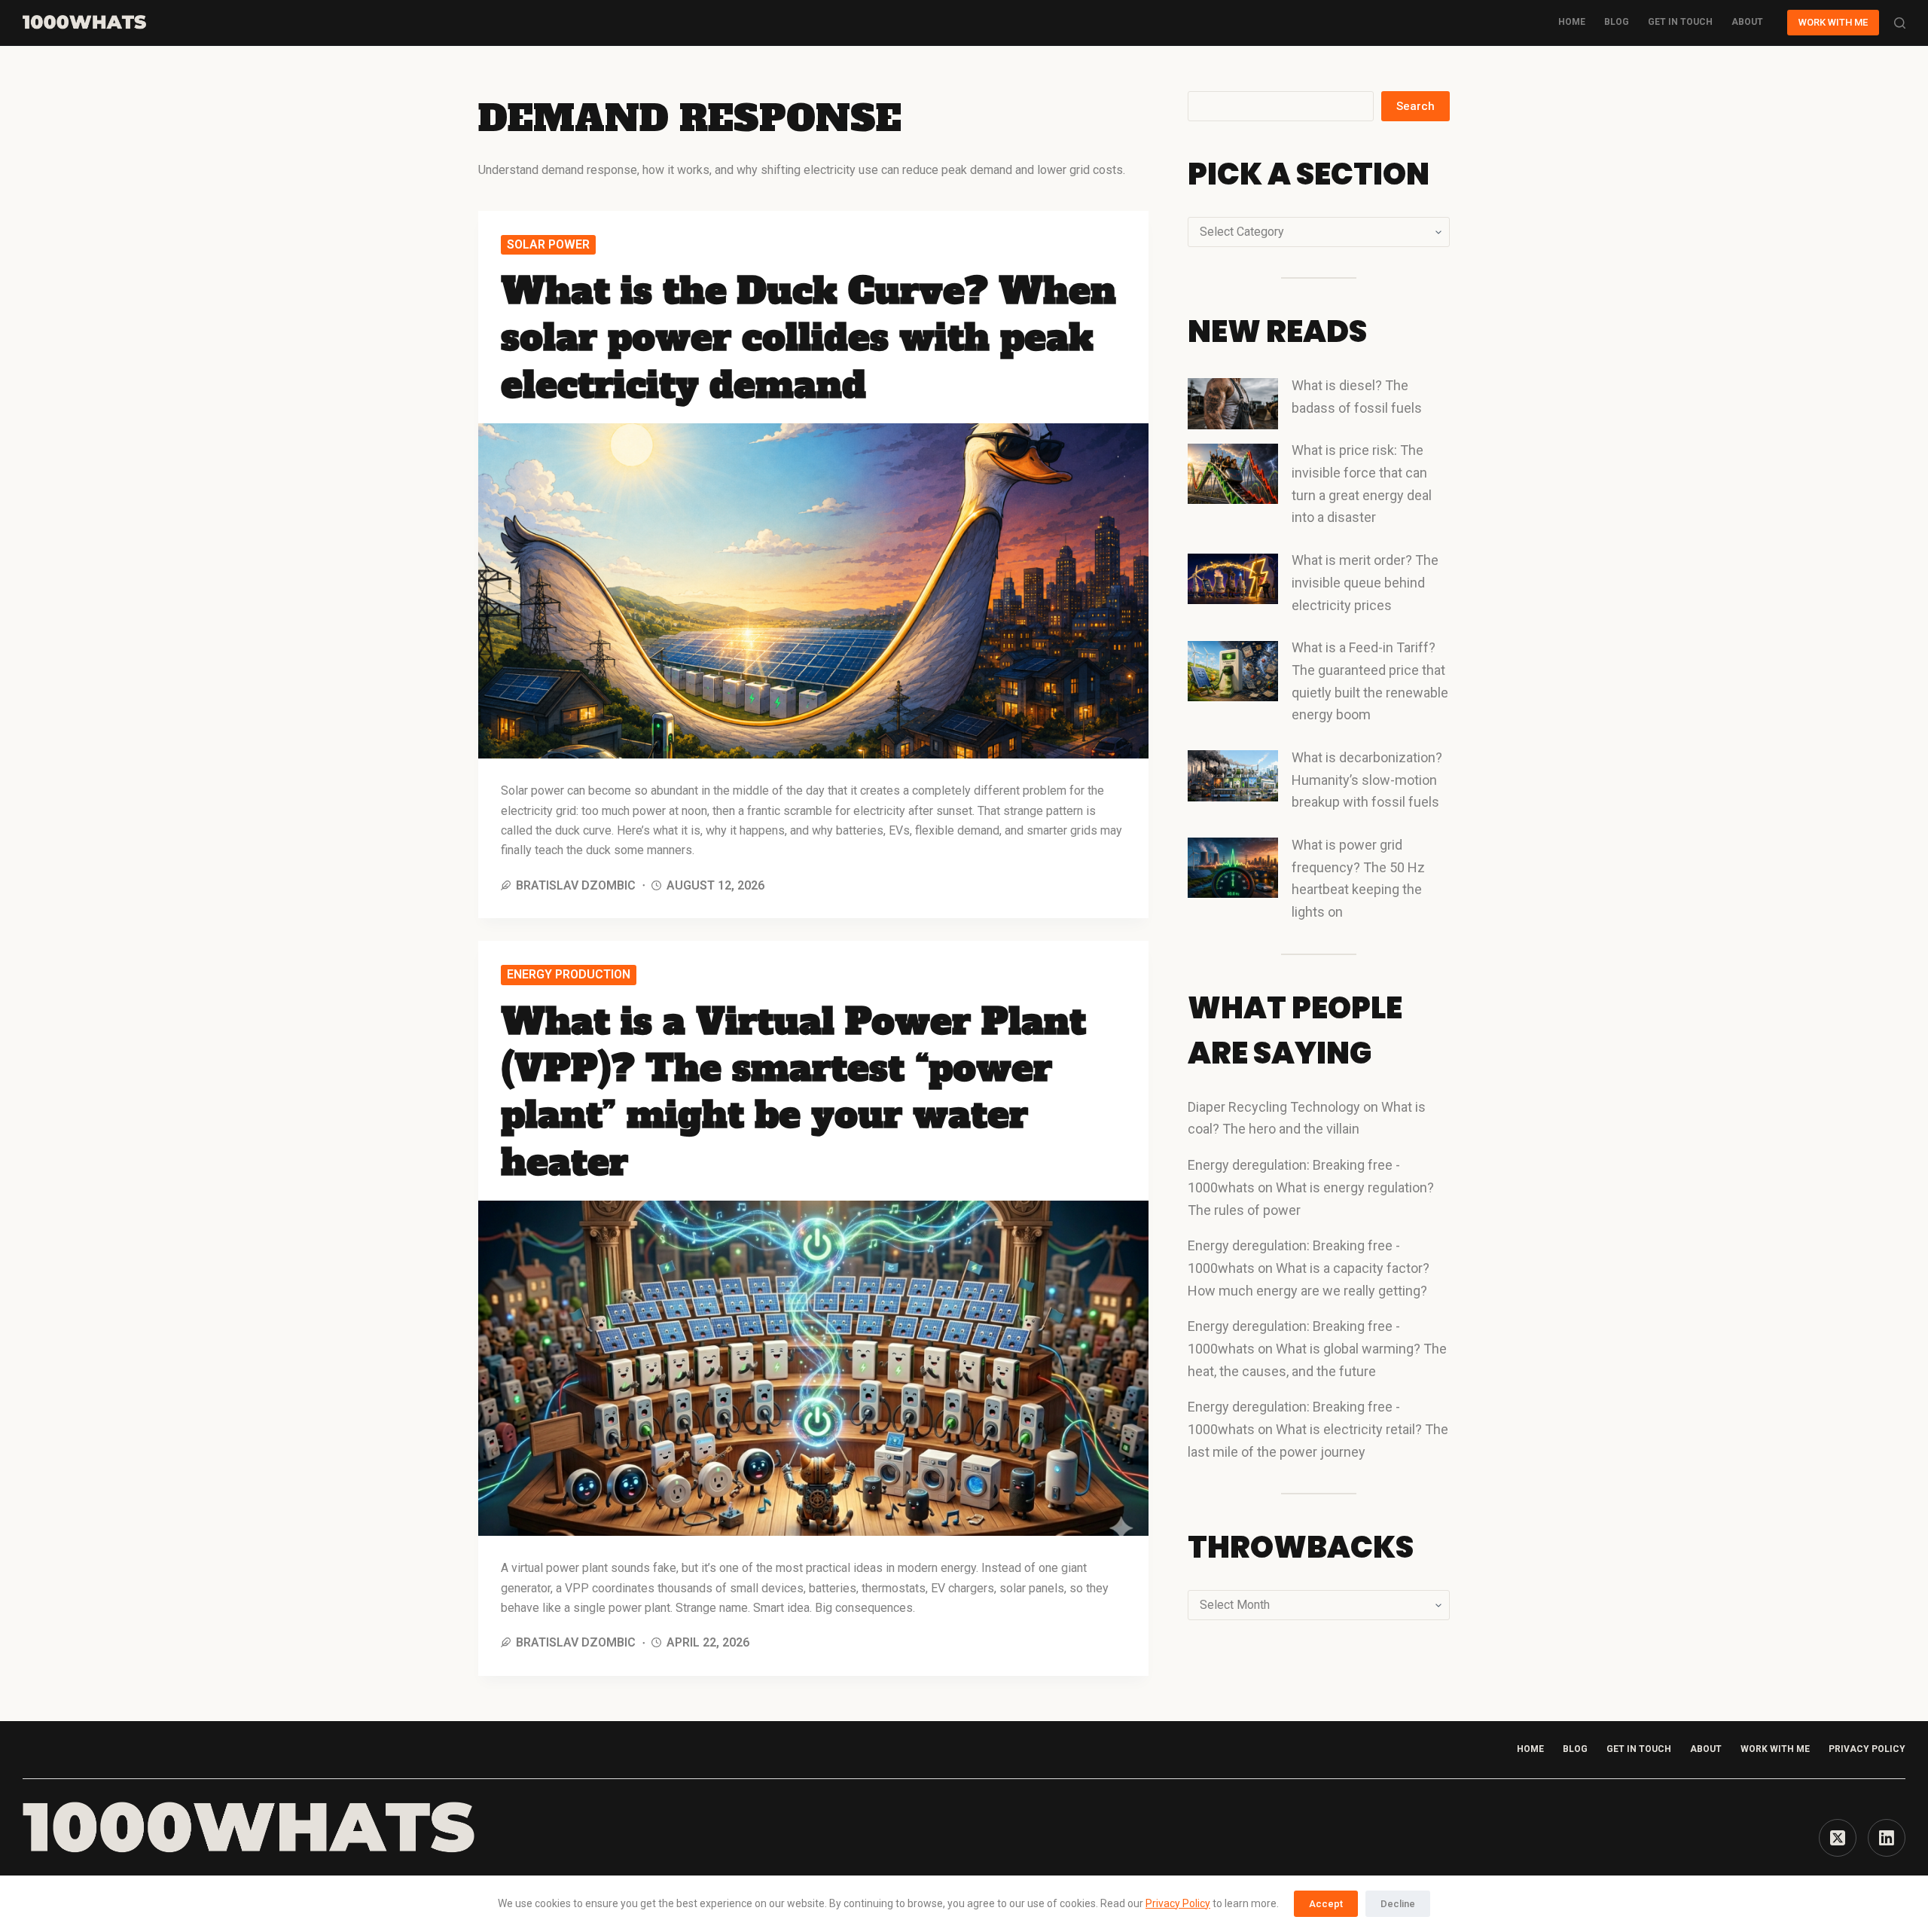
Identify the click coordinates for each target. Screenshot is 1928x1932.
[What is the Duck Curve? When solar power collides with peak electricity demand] (813, 591)
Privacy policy (1867, 1749)
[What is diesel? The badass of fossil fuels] (1233, 404)
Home (1572, 22)
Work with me (1775, 1749)
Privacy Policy (1178, 1903)
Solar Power (548, 244)
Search (1415, 106)
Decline (1398, 1904)
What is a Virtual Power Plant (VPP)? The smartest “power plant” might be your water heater (793, 1092)
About (1747, 22)
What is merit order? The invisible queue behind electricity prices (1365, 582)
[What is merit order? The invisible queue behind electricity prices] (1233, 579)
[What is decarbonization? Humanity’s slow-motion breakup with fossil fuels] (1233, 776)
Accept (1326, 1904)
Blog (1617, 22)
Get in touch (1680, 22)
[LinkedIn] (1887, 1838)
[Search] (1900, 23)
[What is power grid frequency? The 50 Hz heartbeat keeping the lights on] (1233, 868)
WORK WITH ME (1833, 22)
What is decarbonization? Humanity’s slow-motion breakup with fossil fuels (1367, 780)
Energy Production (569, 974)
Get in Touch (1639, 1749)
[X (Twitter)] (1838, 1838)
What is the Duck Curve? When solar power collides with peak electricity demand (808, 338)
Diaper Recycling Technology (1274, 1107)
